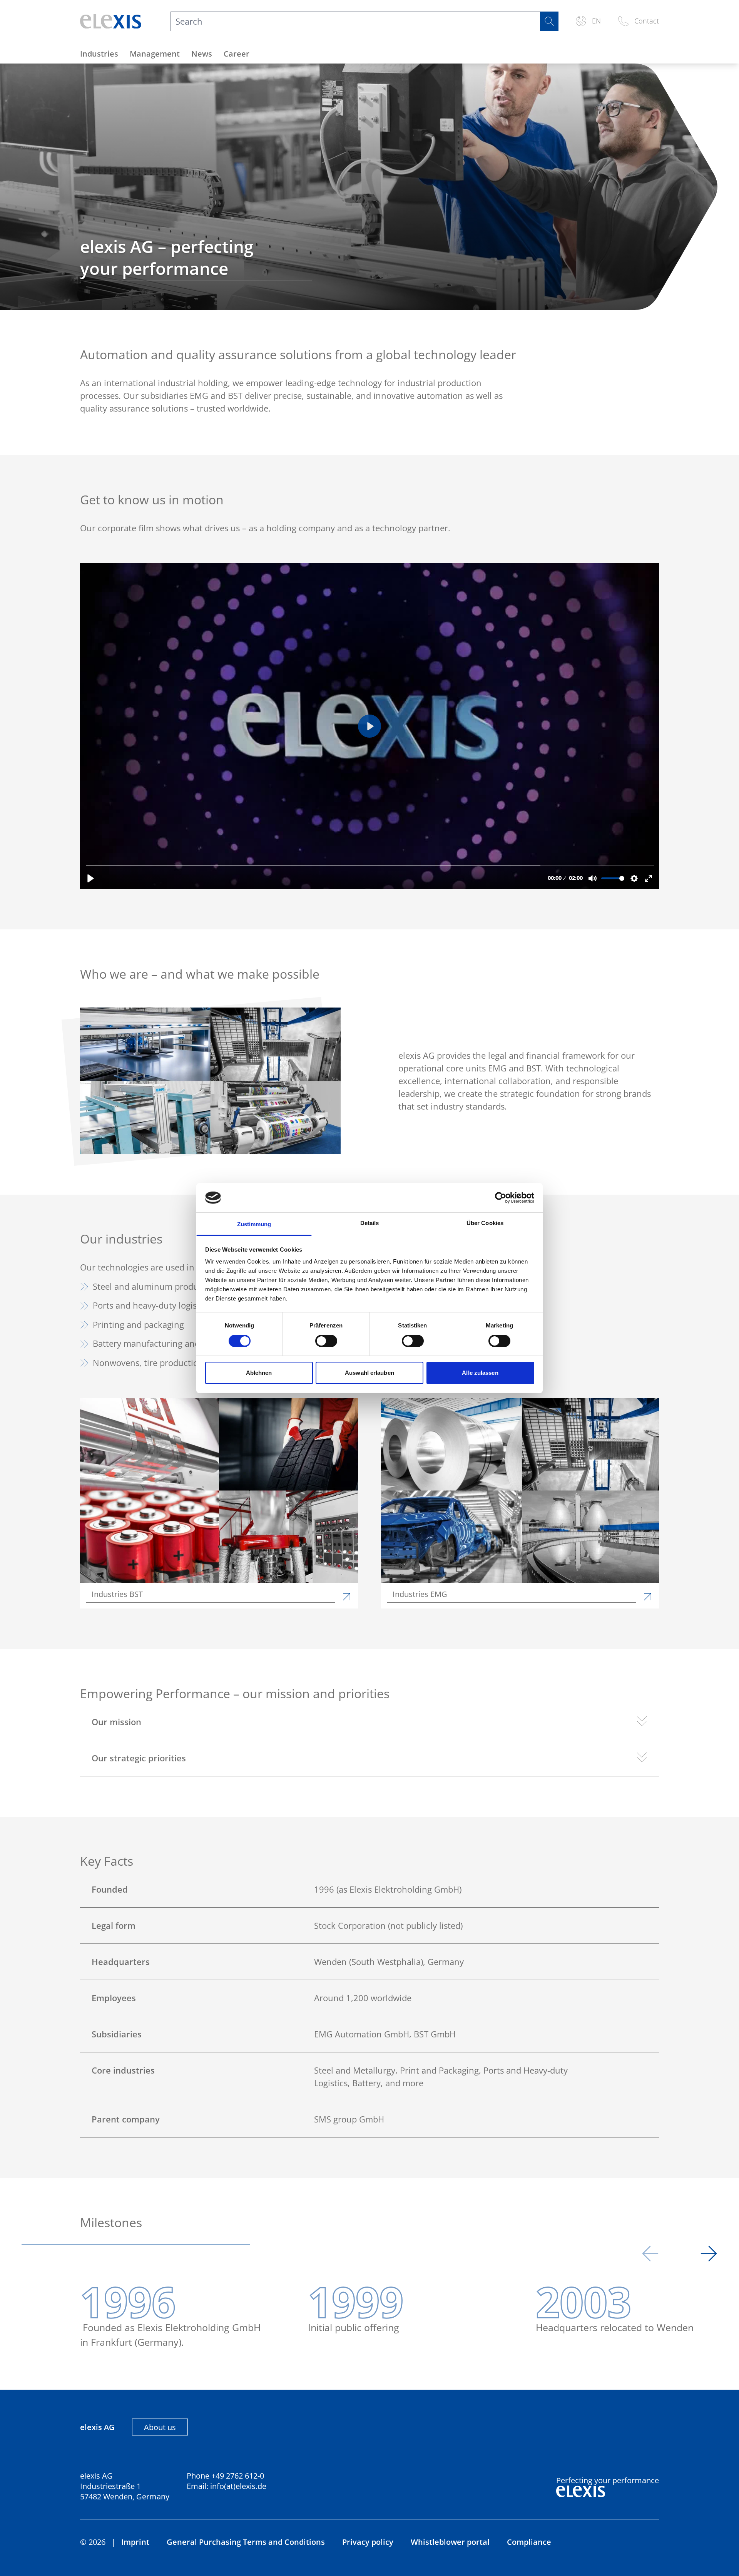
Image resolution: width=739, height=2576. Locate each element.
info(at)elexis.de (238, 2486)
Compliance (529, 2542)
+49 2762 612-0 (238, 2476)
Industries (99, 54)
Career (237, 54)
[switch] (326, 1341)
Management (155, 54)
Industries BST (117, 1594)
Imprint (135, 2542)
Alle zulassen (480, 1373)
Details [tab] (370, 1223)
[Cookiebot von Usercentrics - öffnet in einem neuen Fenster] (501, 1198)
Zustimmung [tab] (254, 1224)
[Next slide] (709, 2255)
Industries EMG (420, 1594)
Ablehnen (259, 1373)
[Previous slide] (650, 2255)
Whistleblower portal (450, 2542)
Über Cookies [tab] (485, 1223)
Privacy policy (368, 2542)
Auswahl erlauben (369, 1373)
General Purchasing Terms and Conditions (246, 2542)
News (202, 54)
